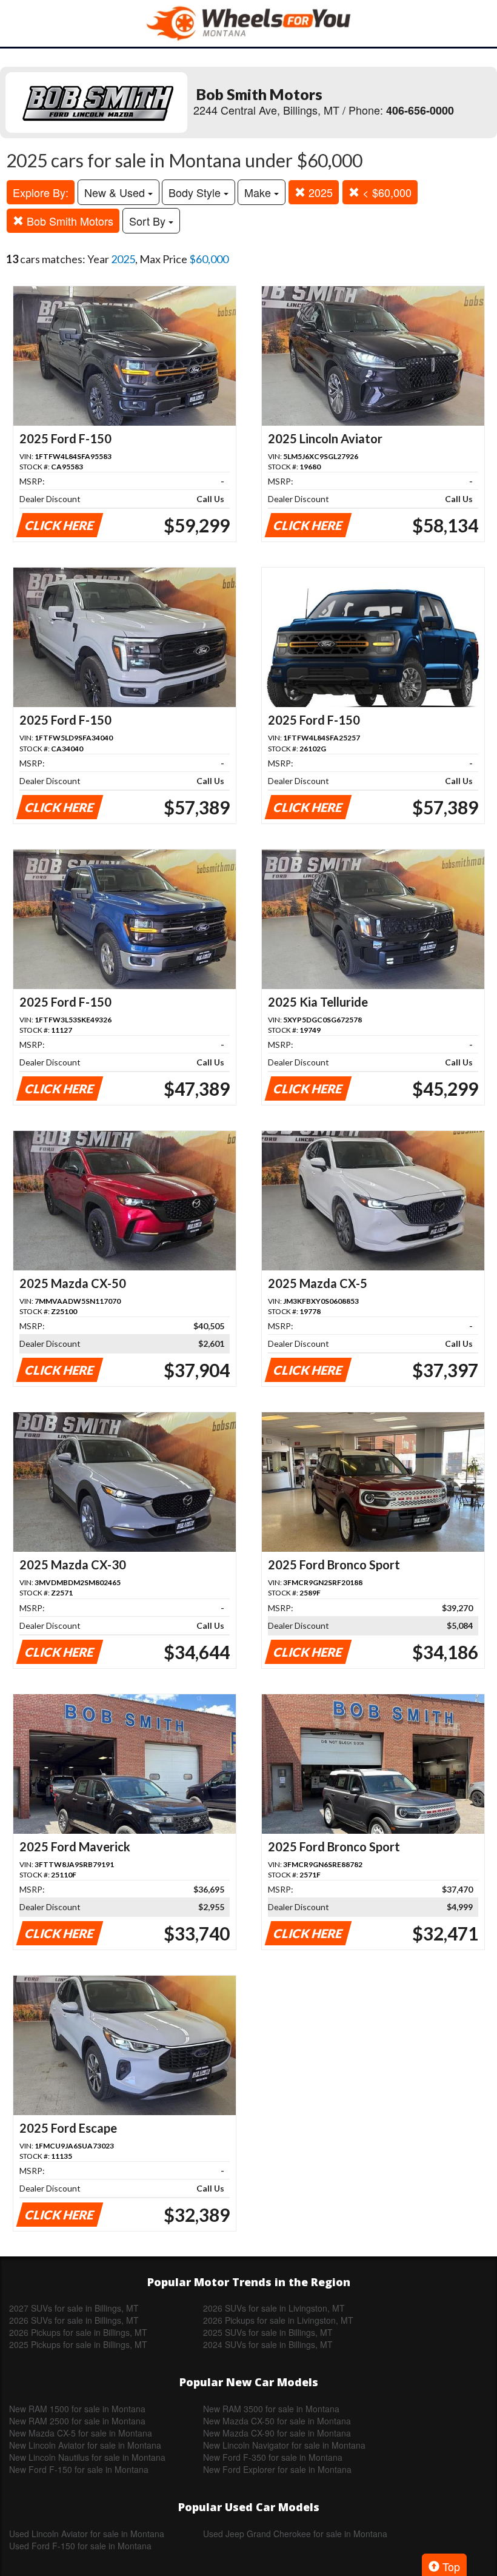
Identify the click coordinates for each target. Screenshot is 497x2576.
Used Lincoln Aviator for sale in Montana (87, 2534)
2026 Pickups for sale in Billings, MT (78, 2332)
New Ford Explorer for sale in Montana (277, 2469)
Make (259, 192)
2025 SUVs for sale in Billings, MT (268, 2332)
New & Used (116, 192)
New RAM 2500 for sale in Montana (77, 2421)
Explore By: (41, 192)
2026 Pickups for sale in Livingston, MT (278, 2320)
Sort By (149, 221)
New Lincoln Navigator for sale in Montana (284, 2445)
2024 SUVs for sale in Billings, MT (268, 2344)
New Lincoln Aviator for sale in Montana (85, 2445)
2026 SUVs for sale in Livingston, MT (274, 2308)
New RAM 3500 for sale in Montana (271, 2409)
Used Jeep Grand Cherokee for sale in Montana (295, 2534)
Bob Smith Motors (68, 221)
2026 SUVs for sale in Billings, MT (74, 2320)
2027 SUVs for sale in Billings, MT (74, 2308)
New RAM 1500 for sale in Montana (77, 2409)
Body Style (196, 192)
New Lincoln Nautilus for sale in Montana (87, 2457)
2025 (319, 192)
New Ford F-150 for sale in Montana (79, 2469)
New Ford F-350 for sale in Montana (273, 2457)
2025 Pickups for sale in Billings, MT (78, 2344)
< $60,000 (385, 192)
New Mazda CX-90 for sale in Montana (277, 2433)
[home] (248, 23)
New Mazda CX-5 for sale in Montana (81, 2433)
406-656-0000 (420, 110)
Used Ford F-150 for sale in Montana (80, 2546)
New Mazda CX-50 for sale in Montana (277, 2421)
